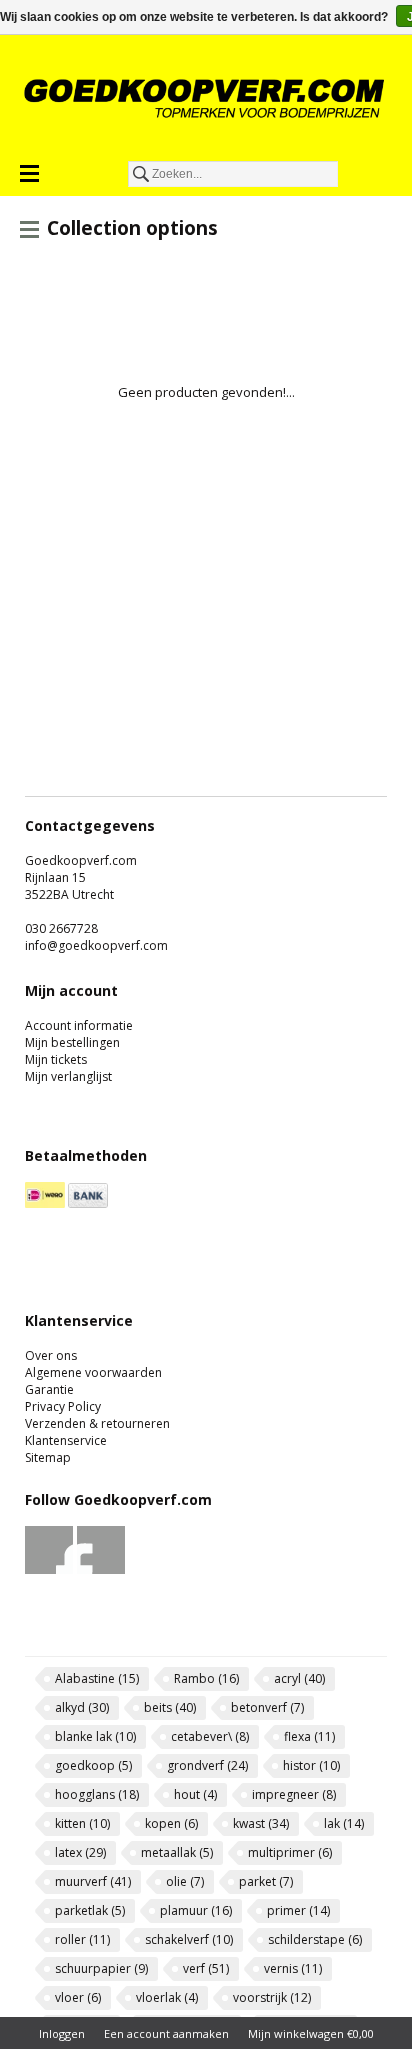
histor (311, 1765)
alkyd (82, 1707)
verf (206, 1968)
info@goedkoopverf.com (96, 945)
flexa (309, 1736)
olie (185, 1881)
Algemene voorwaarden (93, 1372)
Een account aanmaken (166, 2033)
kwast (261, 1823)
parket (266, 1881)
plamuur (196, 1910)
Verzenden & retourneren (97, 1423)
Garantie (49, 1389)
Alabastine (97, 1678)
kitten (82, 1823)
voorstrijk (272, 1997)
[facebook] (49, 1569)
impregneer (294, 1794)
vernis (293, 1968)
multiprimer (290, 1852)
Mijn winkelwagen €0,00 (311, 2033)
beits (170, 1707)
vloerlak (167, 1997)
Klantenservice (66, 1440)
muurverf (93, 1881)
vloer (78, 1997)
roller (82, 1939)
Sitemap (48, 1457)
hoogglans (97, 1794)
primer (298, 1910)
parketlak (90, 1910)
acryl (299, 1678)
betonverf (267, 1707)
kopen (171, 1823)
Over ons (51, 1355)
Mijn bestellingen (72, 1042)
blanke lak (95, 1736)
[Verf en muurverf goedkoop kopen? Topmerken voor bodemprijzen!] (206, 98)
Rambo (206, 1678)
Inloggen (62, 2033)
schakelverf (189, 1939)
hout (195, 1794)
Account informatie (79, 1025)
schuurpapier (101, 1968)
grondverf (207, 1765)
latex (80, 1852)
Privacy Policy (63, 1406)
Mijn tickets (56, 1059)
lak (344, 1823)
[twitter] (101, 1569)
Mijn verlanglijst (68, 1076)
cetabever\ (210, 1736)
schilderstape (315, 1939)
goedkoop (93, 1765)
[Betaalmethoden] (45, 1203)
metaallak (177, 1852)
